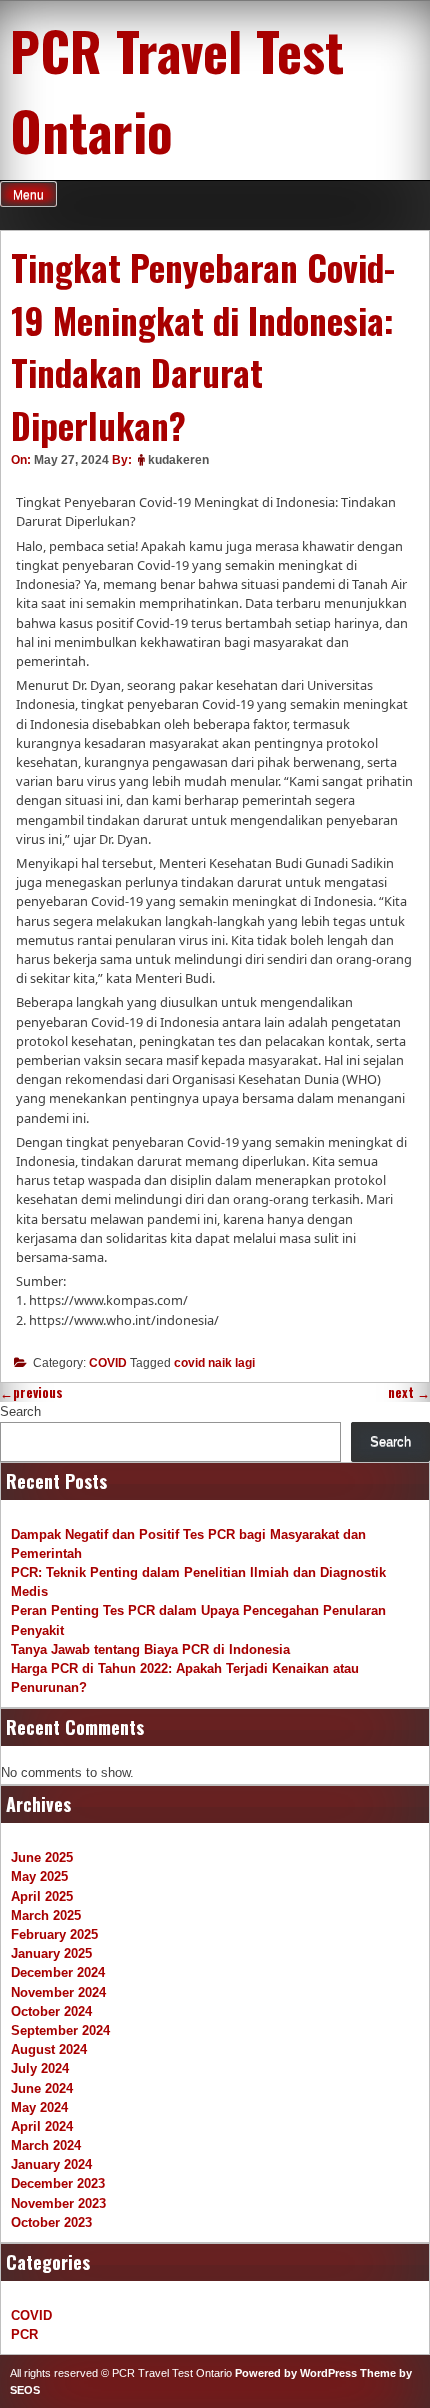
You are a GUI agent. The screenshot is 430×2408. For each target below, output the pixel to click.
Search (20, 1411)
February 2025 (54, 1934)
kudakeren (178, 460)
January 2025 (51, 1953)
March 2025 (46, 1915)
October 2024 (51, 2011)
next (409, 1392)
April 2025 (42, 1896)
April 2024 (42, 2126)
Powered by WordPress (296, 2373)
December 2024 (58, 1972)
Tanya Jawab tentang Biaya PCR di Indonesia (150, 1649)
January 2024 (51, 2164)
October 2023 (51, 2222)
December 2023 (58, 2183)
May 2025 (39, 1876)
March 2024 (46, 2145)
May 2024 (39, 2107)
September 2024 (60, 2030)
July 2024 (40, 2068)
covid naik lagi (214, 1363)
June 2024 (42, 2088)
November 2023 (58, 2203)
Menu (28, 195)
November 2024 (58, 1992)
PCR (24, 2334)
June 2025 (42, 1857)
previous (31, 1392)
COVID (108, 1363)
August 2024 (49, 2049)
